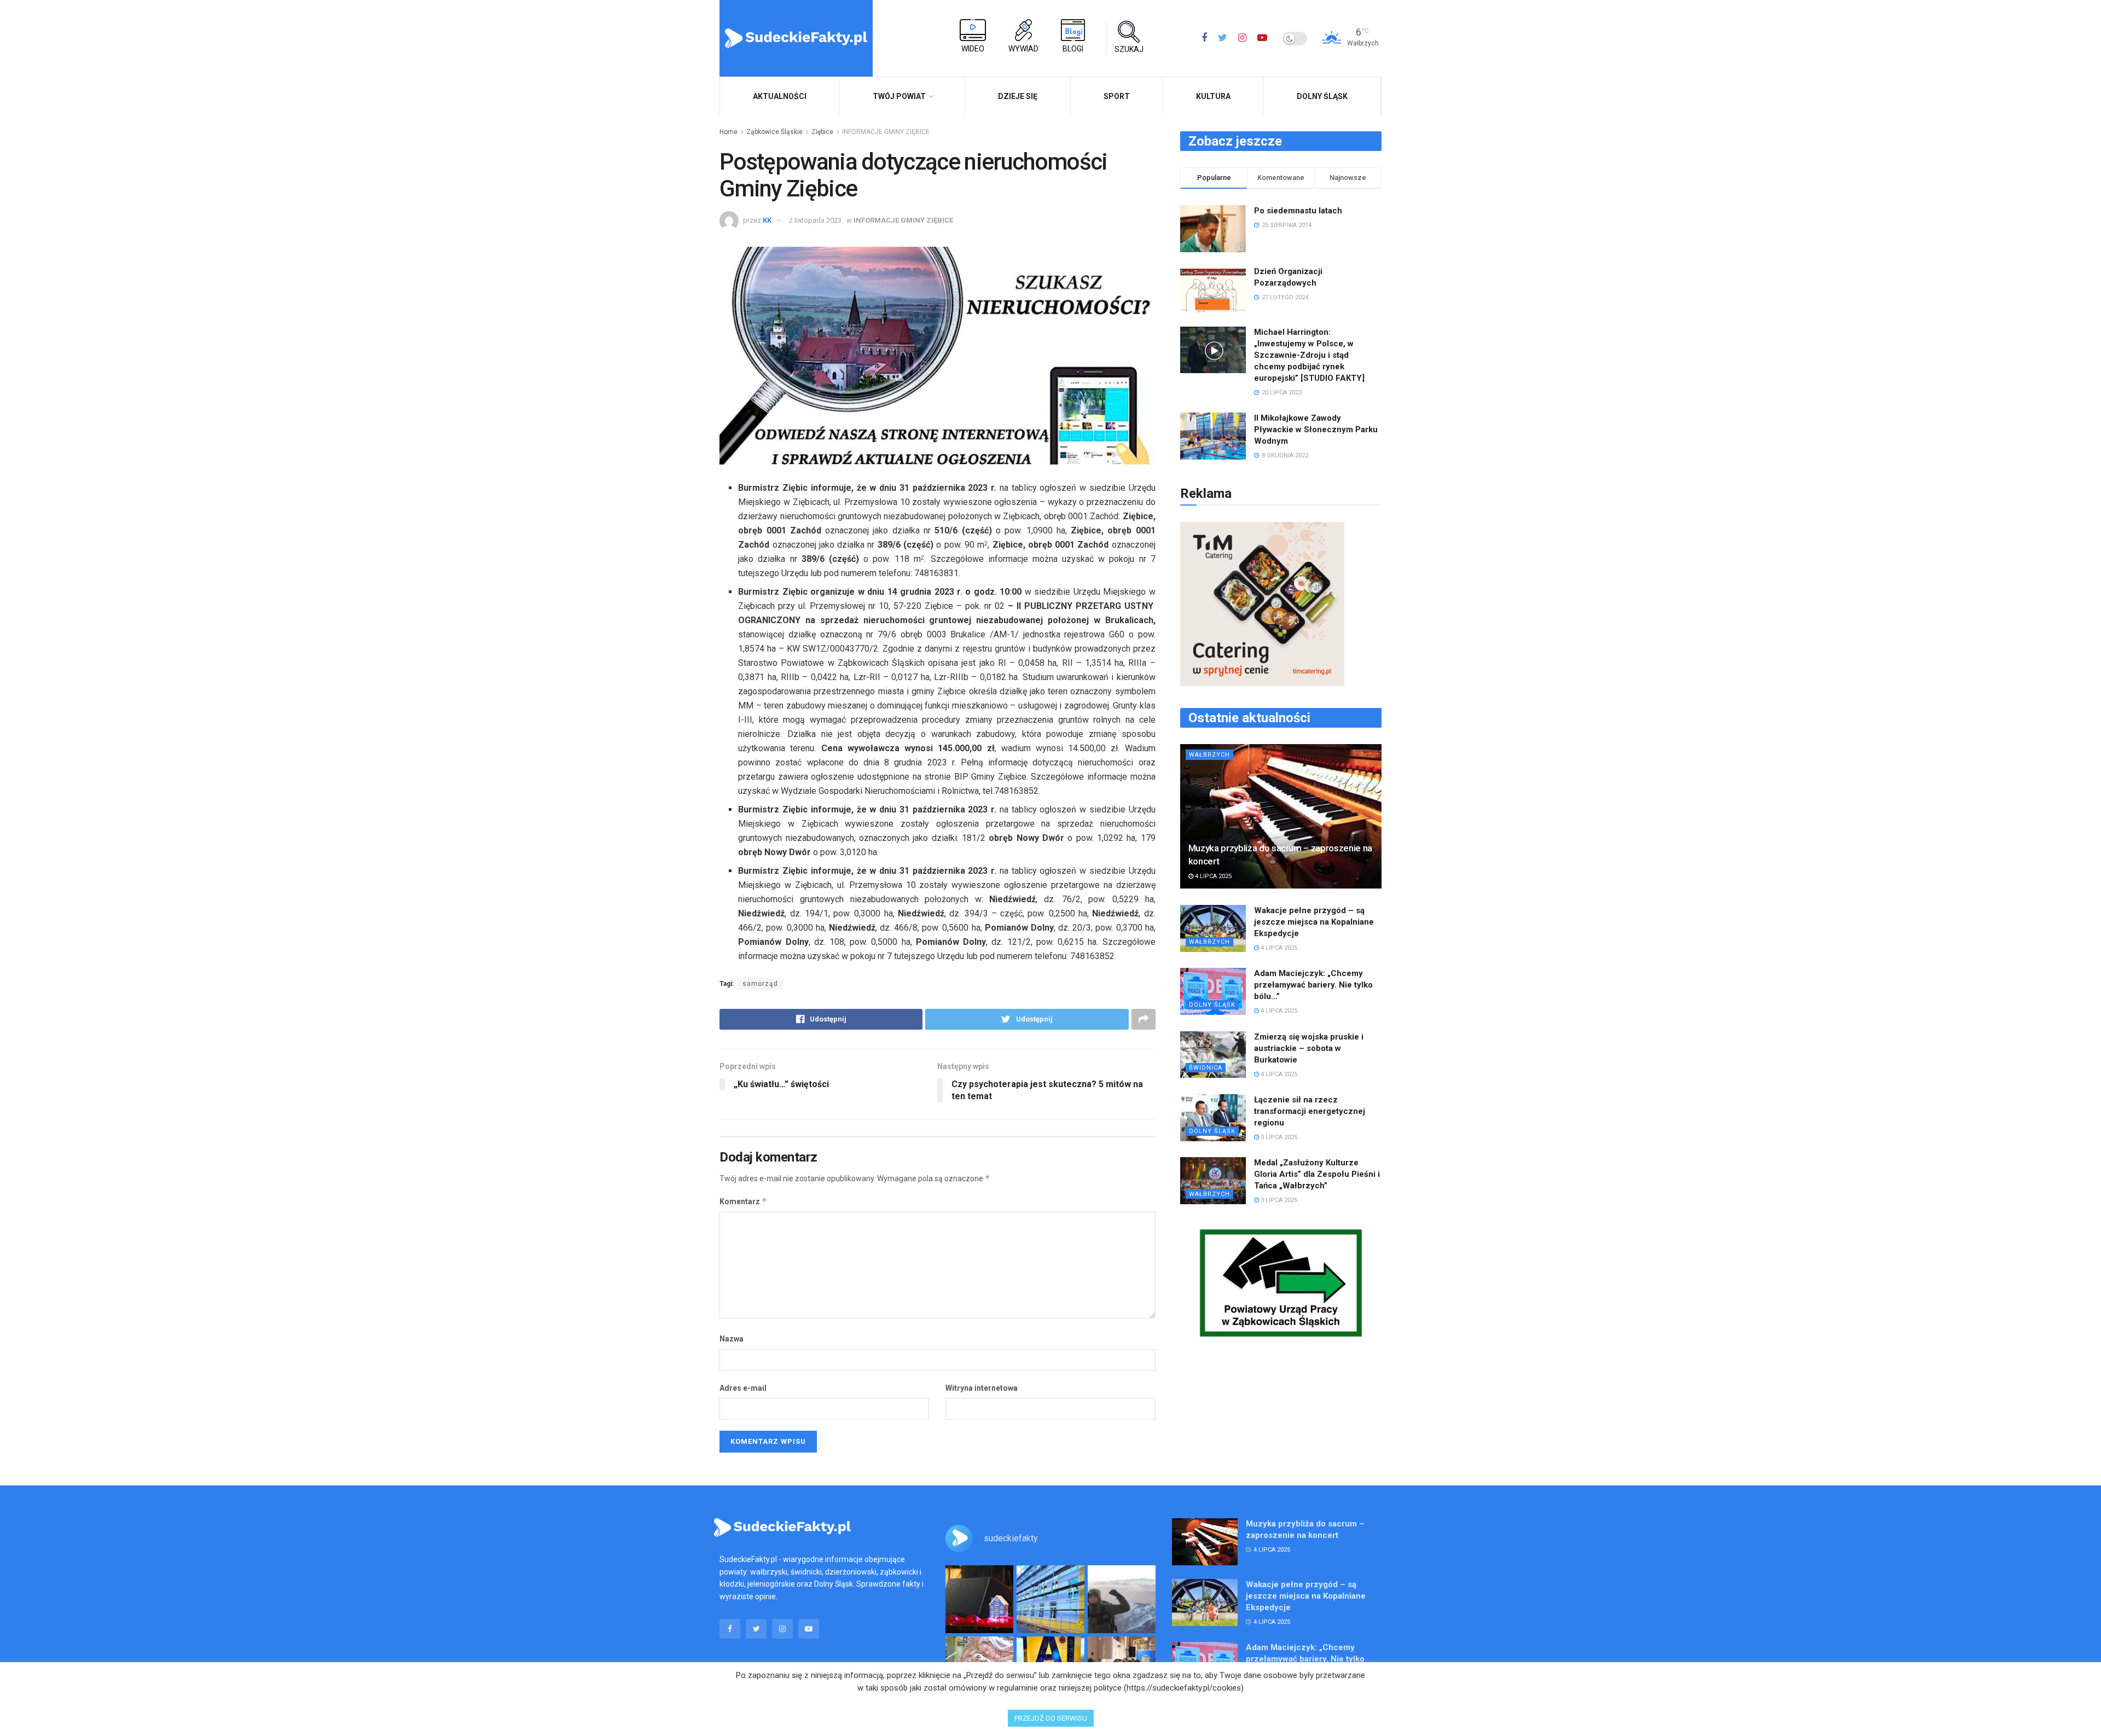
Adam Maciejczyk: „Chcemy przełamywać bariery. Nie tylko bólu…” (1313, 985)
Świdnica (1206, 1068)
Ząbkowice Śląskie (774, 132)
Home (729, 132)
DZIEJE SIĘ (1018, 96)
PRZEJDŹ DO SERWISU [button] (1051, 1718)
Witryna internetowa (982, 1388)
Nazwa (732, 1339)
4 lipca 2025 (1212, 876)
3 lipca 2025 (1278, 1137)
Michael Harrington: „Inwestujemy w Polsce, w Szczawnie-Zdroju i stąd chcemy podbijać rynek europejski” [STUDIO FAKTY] (1309, 355)
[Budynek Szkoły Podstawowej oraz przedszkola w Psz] (1050, 1599)
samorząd (760, 984)
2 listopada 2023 (815, 220)
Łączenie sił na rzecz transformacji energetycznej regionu (1310, 1111)
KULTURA (1213, 96)
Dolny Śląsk (1322, 96)
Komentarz (743, 1201)
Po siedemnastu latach (1298, 211)
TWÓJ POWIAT (899, 96)
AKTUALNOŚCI (780, 96)
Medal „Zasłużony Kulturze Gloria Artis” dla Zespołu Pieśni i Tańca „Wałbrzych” (1317, 1174)
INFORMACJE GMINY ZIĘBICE (886, 132)
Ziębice (822, 132)
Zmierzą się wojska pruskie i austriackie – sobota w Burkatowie (1309, 1048)
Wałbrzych (1209, 755)
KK (767, 220)
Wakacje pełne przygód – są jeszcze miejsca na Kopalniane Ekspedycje (1314, 922)
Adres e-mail (743, 1388)
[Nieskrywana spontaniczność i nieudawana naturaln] (979, 1599)
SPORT (1117, 96)
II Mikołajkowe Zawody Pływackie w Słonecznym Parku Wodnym (1316, 429)
